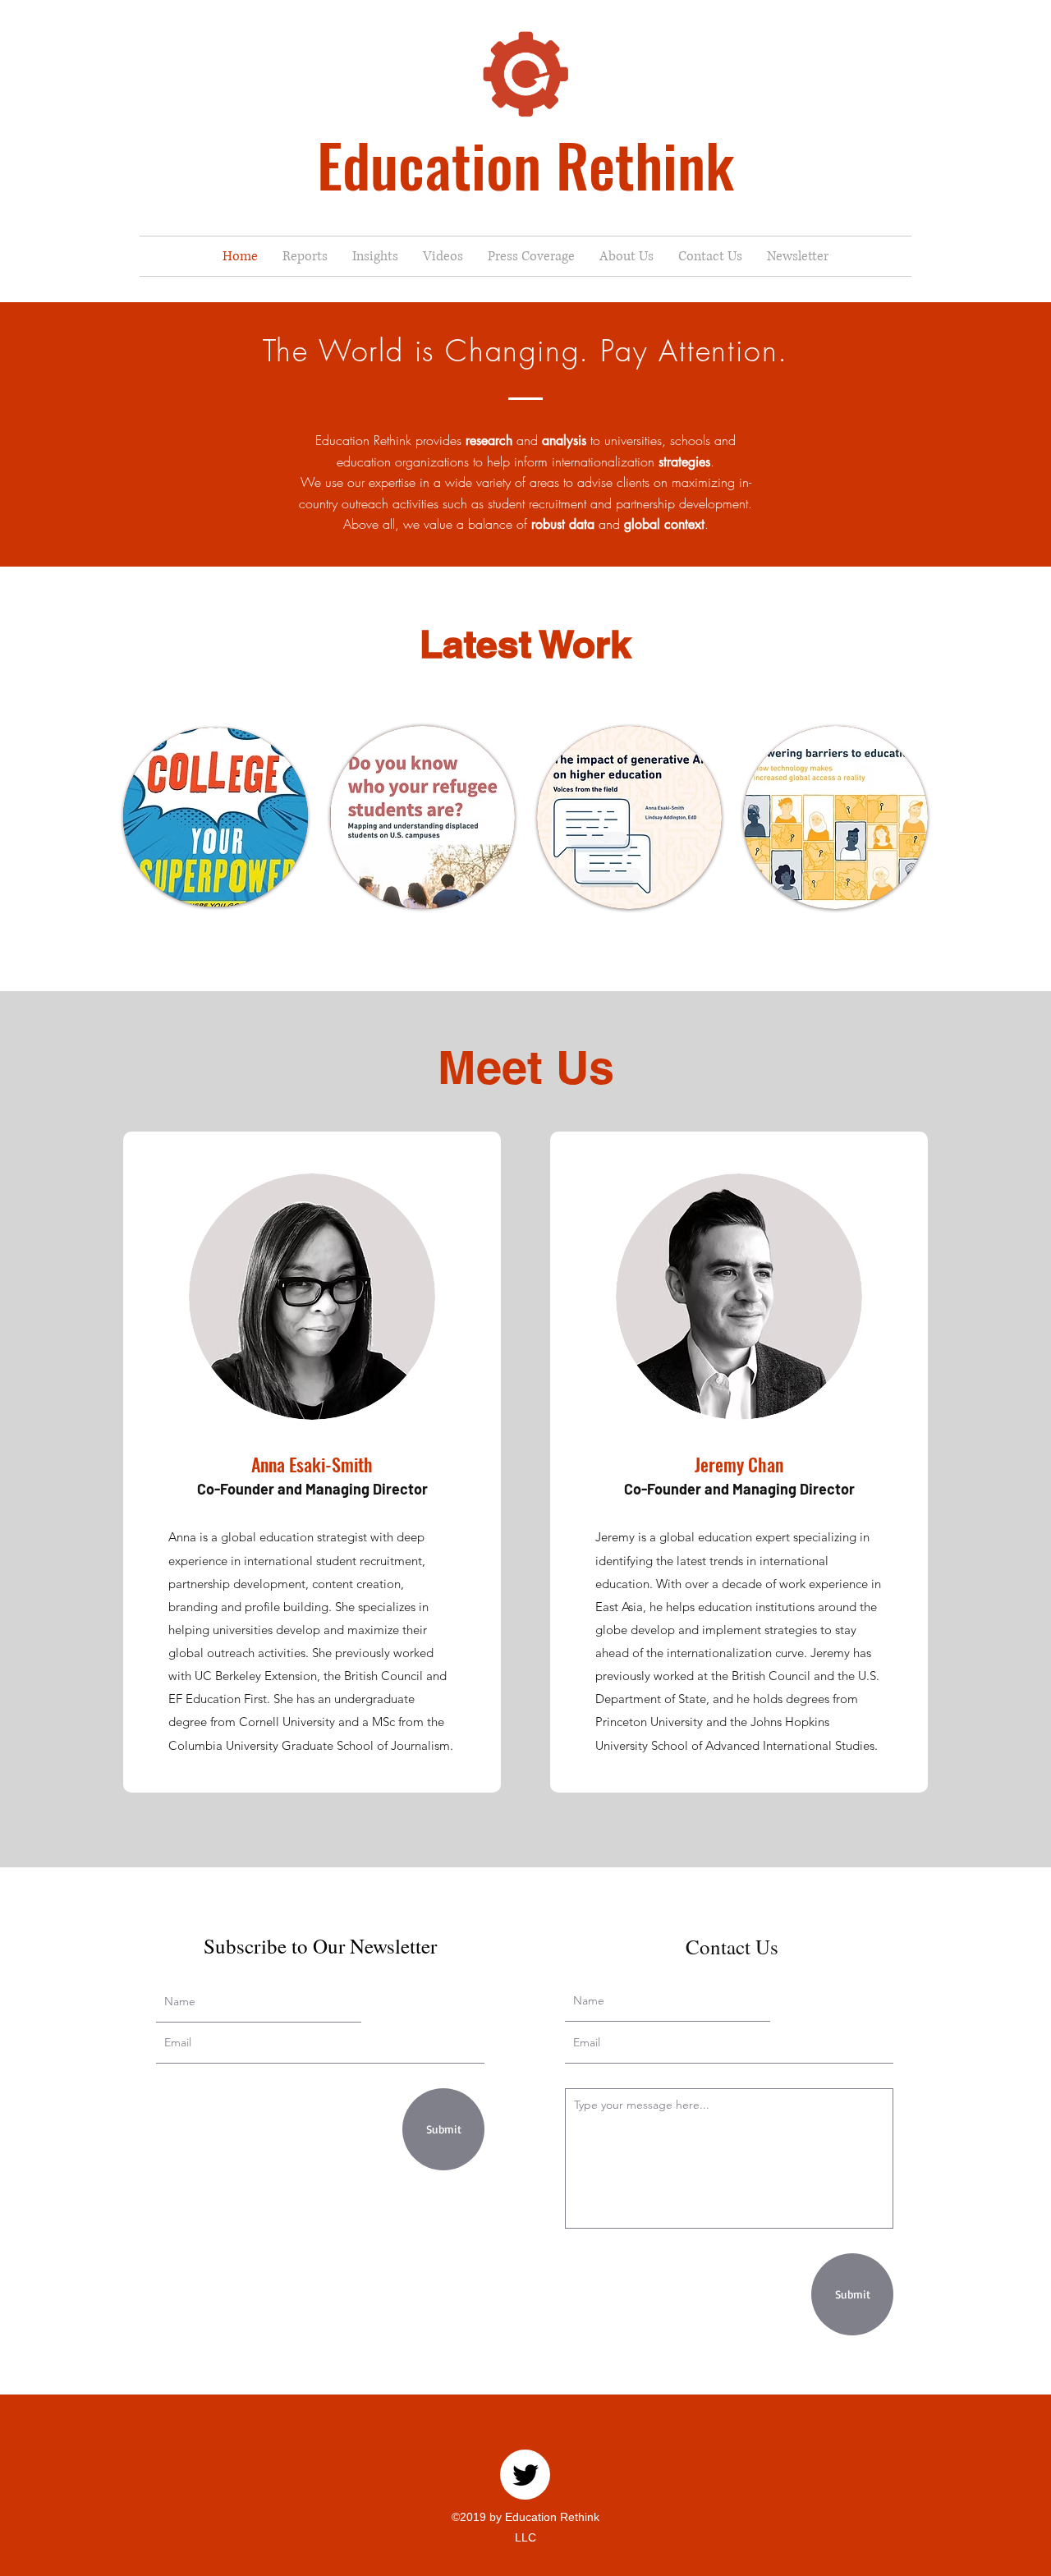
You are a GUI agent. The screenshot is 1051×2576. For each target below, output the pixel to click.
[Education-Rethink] (525, 2475)
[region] (216, 818)
